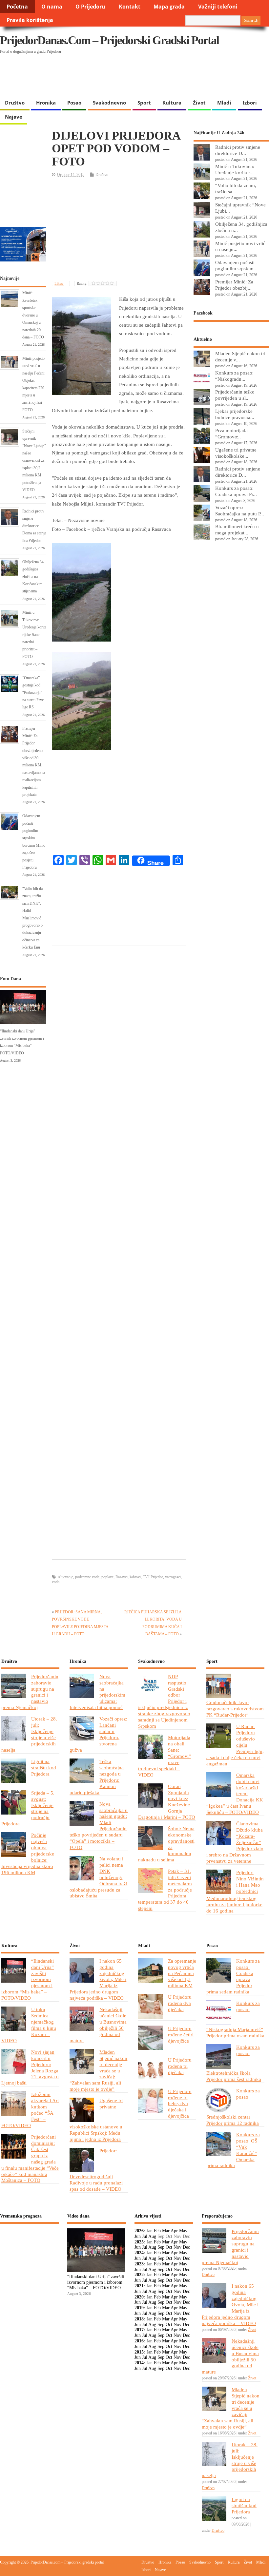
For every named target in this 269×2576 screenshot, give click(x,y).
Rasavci (122, 1577)
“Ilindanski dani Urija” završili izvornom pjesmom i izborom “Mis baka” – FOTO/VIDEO (96, 2282)
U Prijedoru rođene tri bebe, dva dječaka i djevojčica (180, 2104)
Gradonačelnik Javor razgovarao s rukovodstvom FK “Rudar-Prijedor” (235, 1709)
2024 (139, 2253)
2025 (139, 2242)
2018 (139, 2319)
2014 (139, 2363)
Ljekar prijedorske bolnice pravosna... (235, 414)
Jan (150, 2231)
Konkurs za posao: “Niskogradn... (234, 376)
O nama (52, 7)
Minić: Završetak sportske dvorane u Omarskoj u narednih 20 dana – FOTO (33, 315)
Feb (157, 2231)
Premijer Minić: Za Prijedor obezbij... (234, 285)
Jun (138, 2236)
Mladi (224, 103)
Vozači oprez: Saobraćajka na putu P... (240, 510)
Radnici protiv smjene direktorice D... (238, 150)
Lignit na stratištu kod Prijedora (44, 1768)
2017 (139, 2330)
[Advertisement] (127, 79)
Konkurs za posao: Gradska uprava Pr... (236, 491)
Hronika (46, 103)
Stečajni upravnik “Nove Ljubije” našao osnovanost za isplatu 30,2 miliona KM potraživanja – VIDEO (34, 461)
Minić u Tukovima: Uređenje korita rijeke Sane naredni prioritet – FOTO (34, 634)
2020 (139, 2297)
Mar (166, 2231)
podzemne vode (87, 1577)
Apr (174, 2231)
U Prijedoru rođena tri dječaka (180, 2066)
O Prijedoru (90, 7)
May (183, 2231)
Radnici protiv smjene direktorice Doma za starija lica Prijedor (34, 526)
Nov (177, 2247)
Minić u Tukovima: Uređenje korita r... (235, 169)
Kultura (172, 103)
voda (56, 1582)
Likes (59, 283)
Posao (74, 103)
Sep (161, 2247)
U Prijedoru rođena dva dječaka (180, 2003)
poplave (107, 1577)
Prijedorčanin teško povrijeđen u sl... (235, 395)
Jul (145, 2236)
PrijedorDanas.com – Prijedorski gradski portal (109, 40)
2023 (139, 2264)
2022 (139, 2275)
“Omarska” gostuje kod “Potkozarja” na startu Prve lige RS (33, 693)
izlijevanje (65, 1577)
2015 (139, 2352)
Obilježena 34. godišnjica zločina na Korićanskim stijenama (33, 577)
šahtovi (135, 1577)
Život (199, 103)
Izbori (250, 103)
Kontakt (130, 7)
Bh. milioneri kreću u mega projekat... (237, 529)
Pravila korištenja (30, 20)
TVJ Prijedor (153, 1577)
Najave (14, 117)
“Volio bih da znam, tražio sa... (236, 188)
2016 (139, 2341)
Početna (17, 7)
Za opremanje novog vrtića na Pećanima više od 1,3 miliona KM (182, 1973)
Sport (144, 103)
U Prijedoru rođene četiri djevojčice (181, 2035)
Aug (152, 2236)
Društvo (15, 103)
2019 (139, 2308)
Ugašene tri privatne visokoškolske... (236, 453)
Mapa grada (169, 7)
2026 (139, 2231)
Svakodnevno (109, 103)
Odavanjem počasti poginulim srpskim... (236, 265)
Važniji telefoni (218, 7)
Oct (169, 2247)
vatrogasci (173, 1577)
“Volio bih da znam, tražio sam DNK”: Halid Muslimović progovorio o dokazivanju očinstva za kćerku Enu (32, 918)
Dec (186, 2247)
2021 (139, 2286)
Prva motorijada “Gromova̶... (231, 433)
